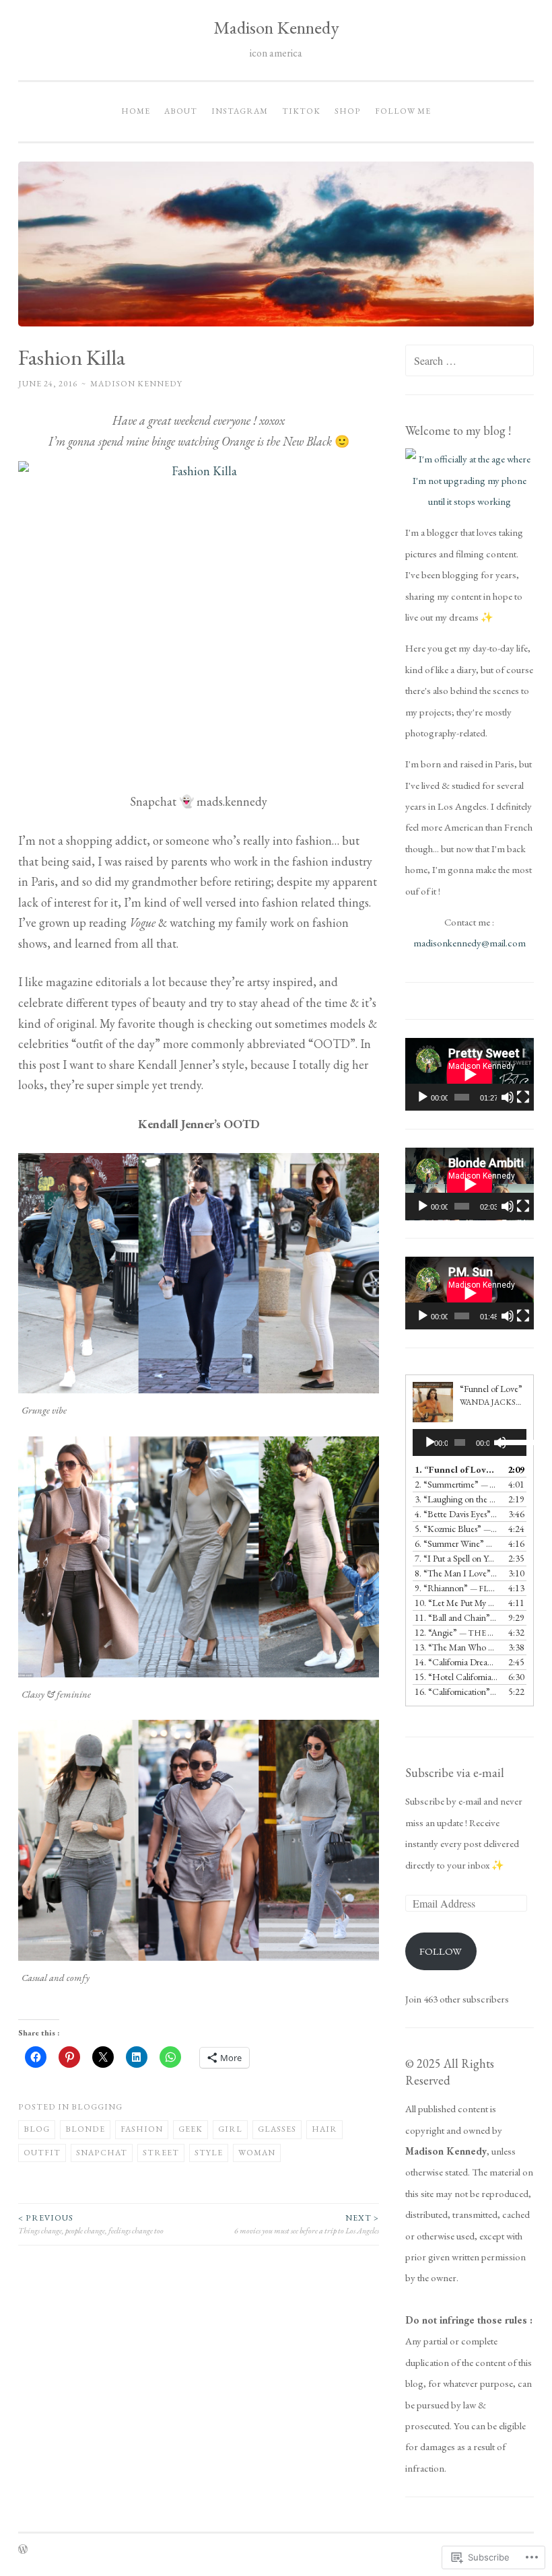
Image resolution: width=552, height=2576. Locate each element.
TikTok (301, 111)
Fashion (142, 2129)
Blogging (97, 2107)
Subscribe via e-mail (455, 1773)
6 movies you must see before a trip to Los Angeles (307, 2224)
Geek (191, 2129)
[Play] (423, 1097)
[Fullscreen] (523, 1097)
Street (161, 2153)
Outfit (42, 2153)
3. (456, 1499)
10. (456, 1603)
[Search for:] (470, 361)
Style (209, 2153)
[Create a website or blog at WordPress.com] (23, 2550)
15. (456, 1677)
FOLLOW (441, 1951)
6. (456, 1543)
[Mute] (508, 1097)
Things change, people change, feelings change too (91, 2224)
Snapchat (102, 2153)
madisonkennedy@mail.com (470, 943)
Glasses (277, 2129)
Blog (37, 2129)
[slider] (510, 1441)
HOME (136, 111)
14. (456, 1662)
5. (456, 1529)
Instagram (240, 111)
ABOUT (181, 111)
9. (456, 1588)
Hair (324, 2129)
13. (456, 1647)
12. (456, 1632)
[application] (470, 1074)
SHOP (348, 111)
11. (456, 1617)
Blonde (85, 2129)
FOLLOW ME (403, 111)
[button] (199, 1273)
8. (456, 1573)
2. (456, 1484)
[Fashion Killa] (199, 622)
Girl (230, 2129)
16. (456, 1692)
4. (456, 1514)
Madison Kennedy (276, 27)
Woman (257, 2153)
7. (456, 1558)
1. (456, 1469)
